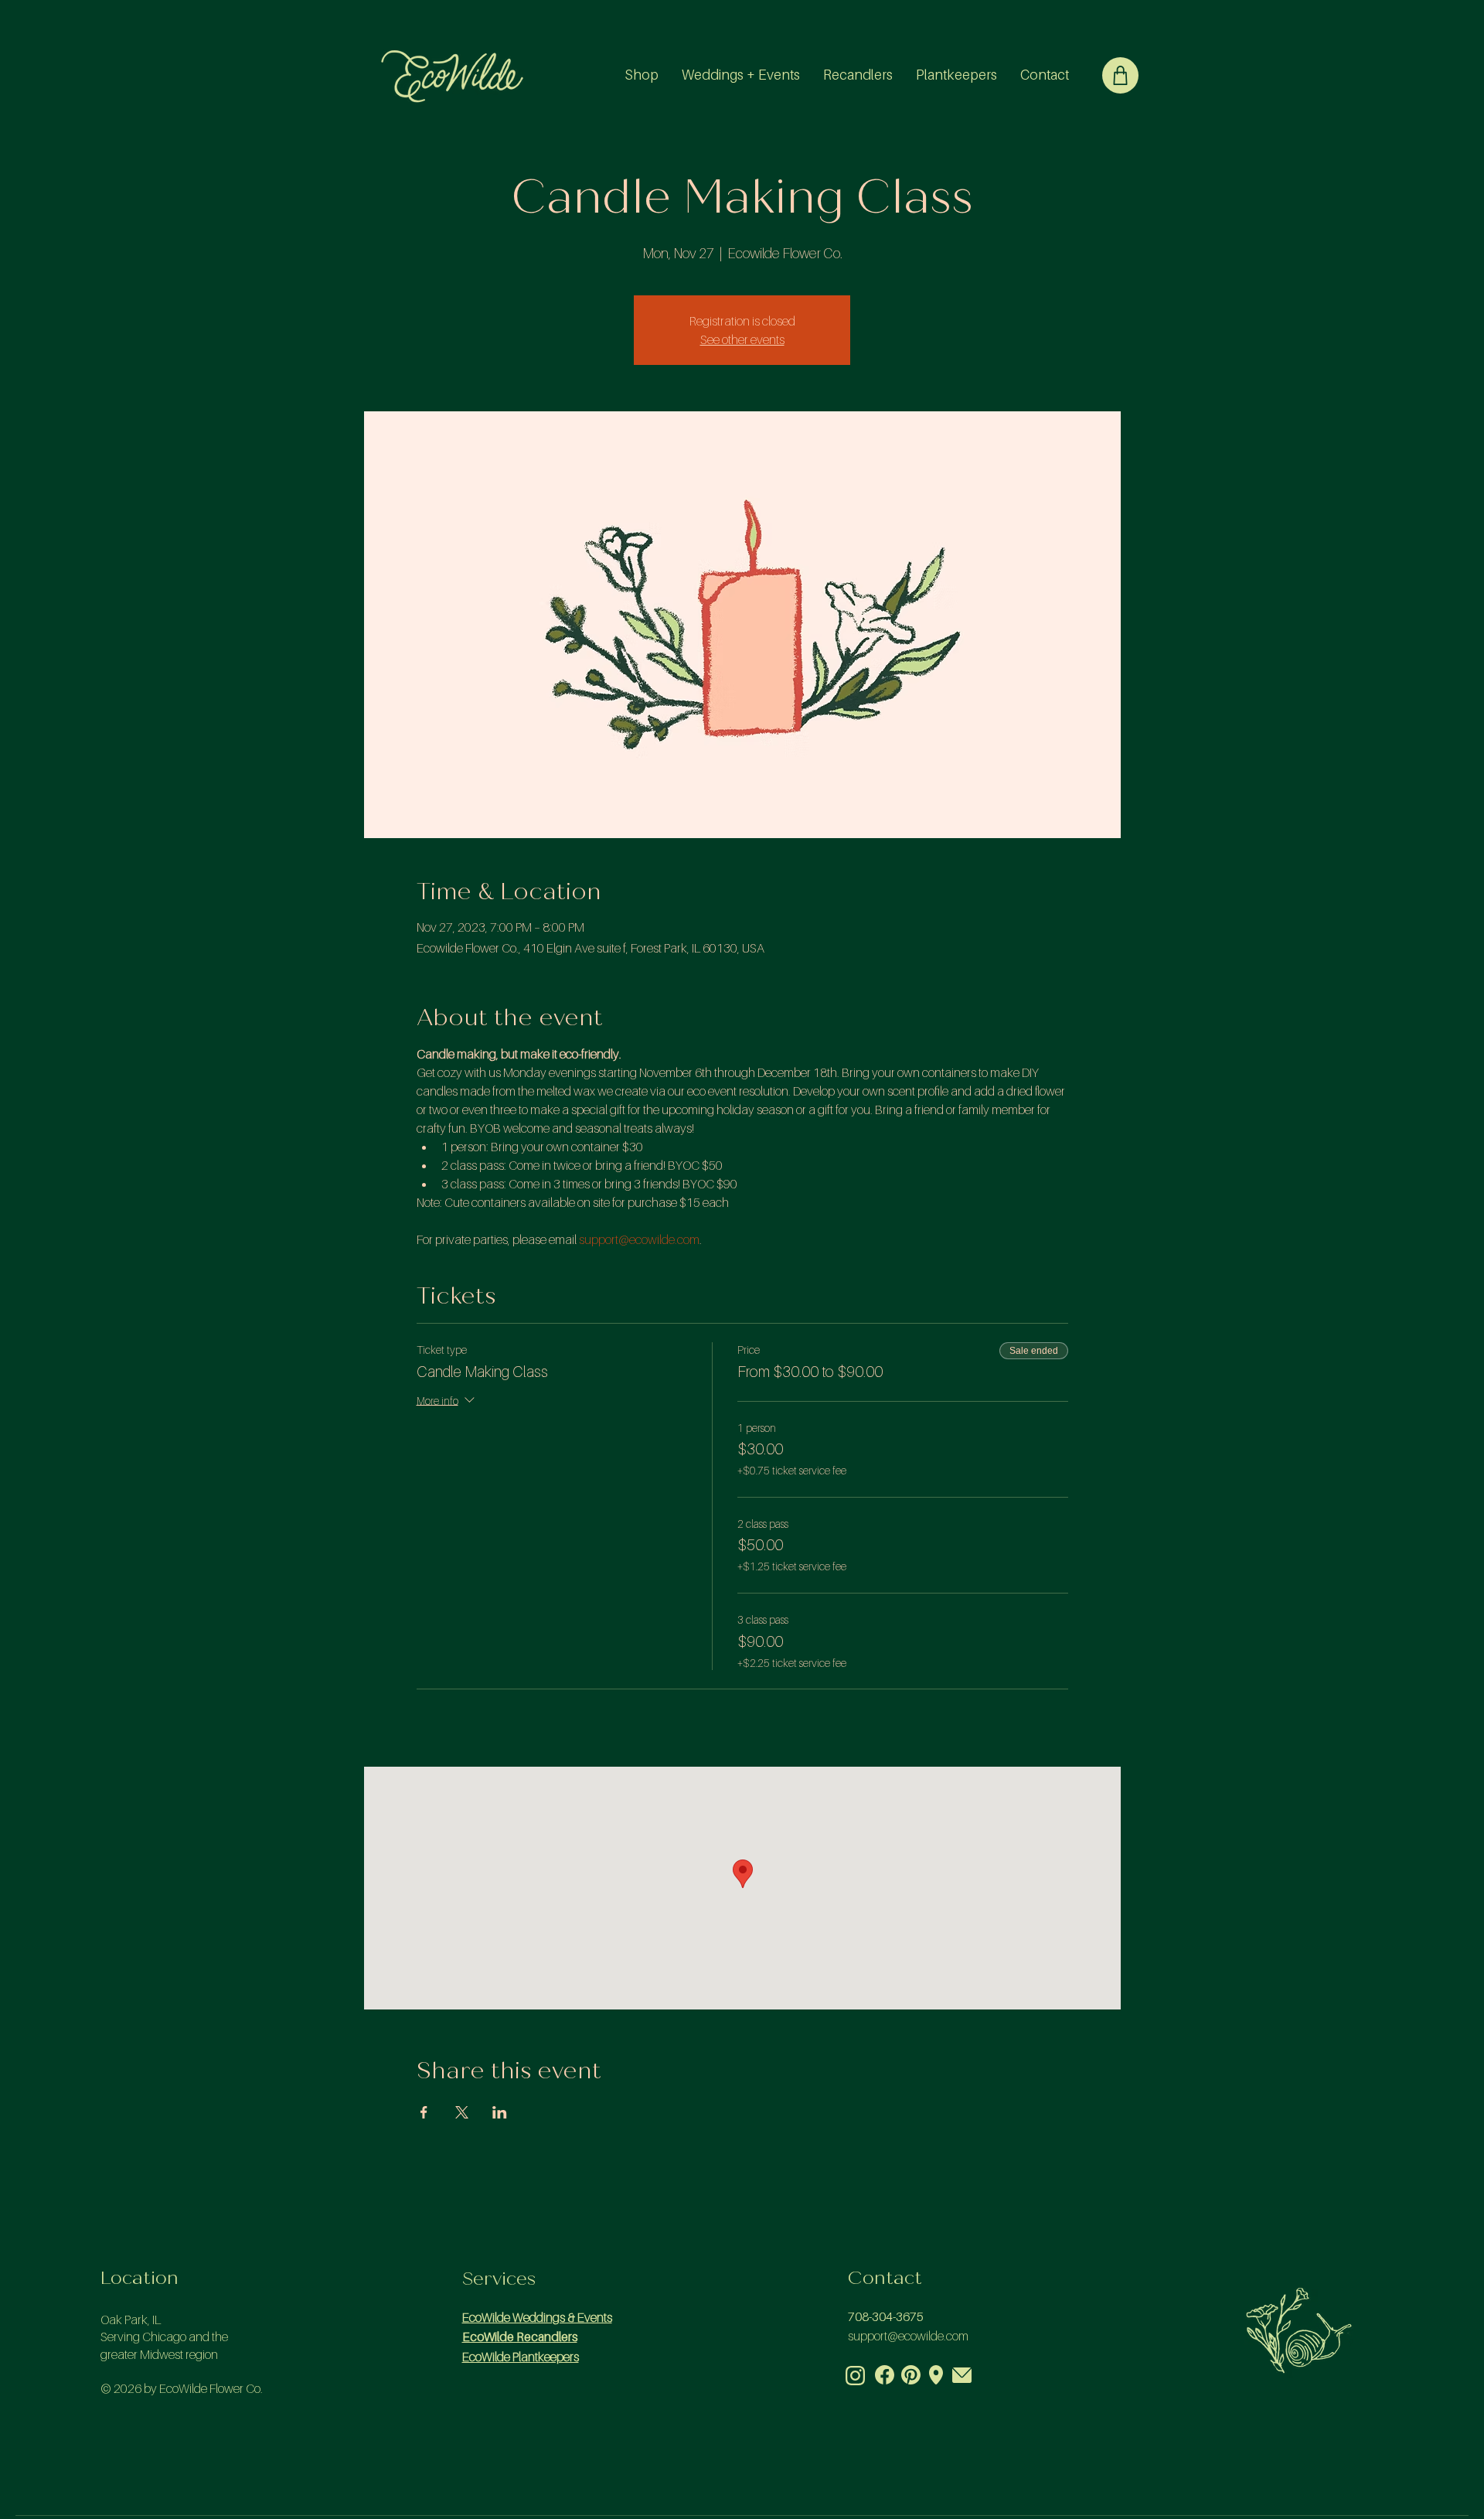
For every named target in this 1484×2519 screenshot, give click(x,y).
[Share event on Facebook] (424, 2112)
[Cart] (1120, 75)
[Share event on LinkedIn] (500, 2112)
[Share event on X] (462, 2112)
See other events (742, 339)
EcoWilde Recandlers (520, 2337)
